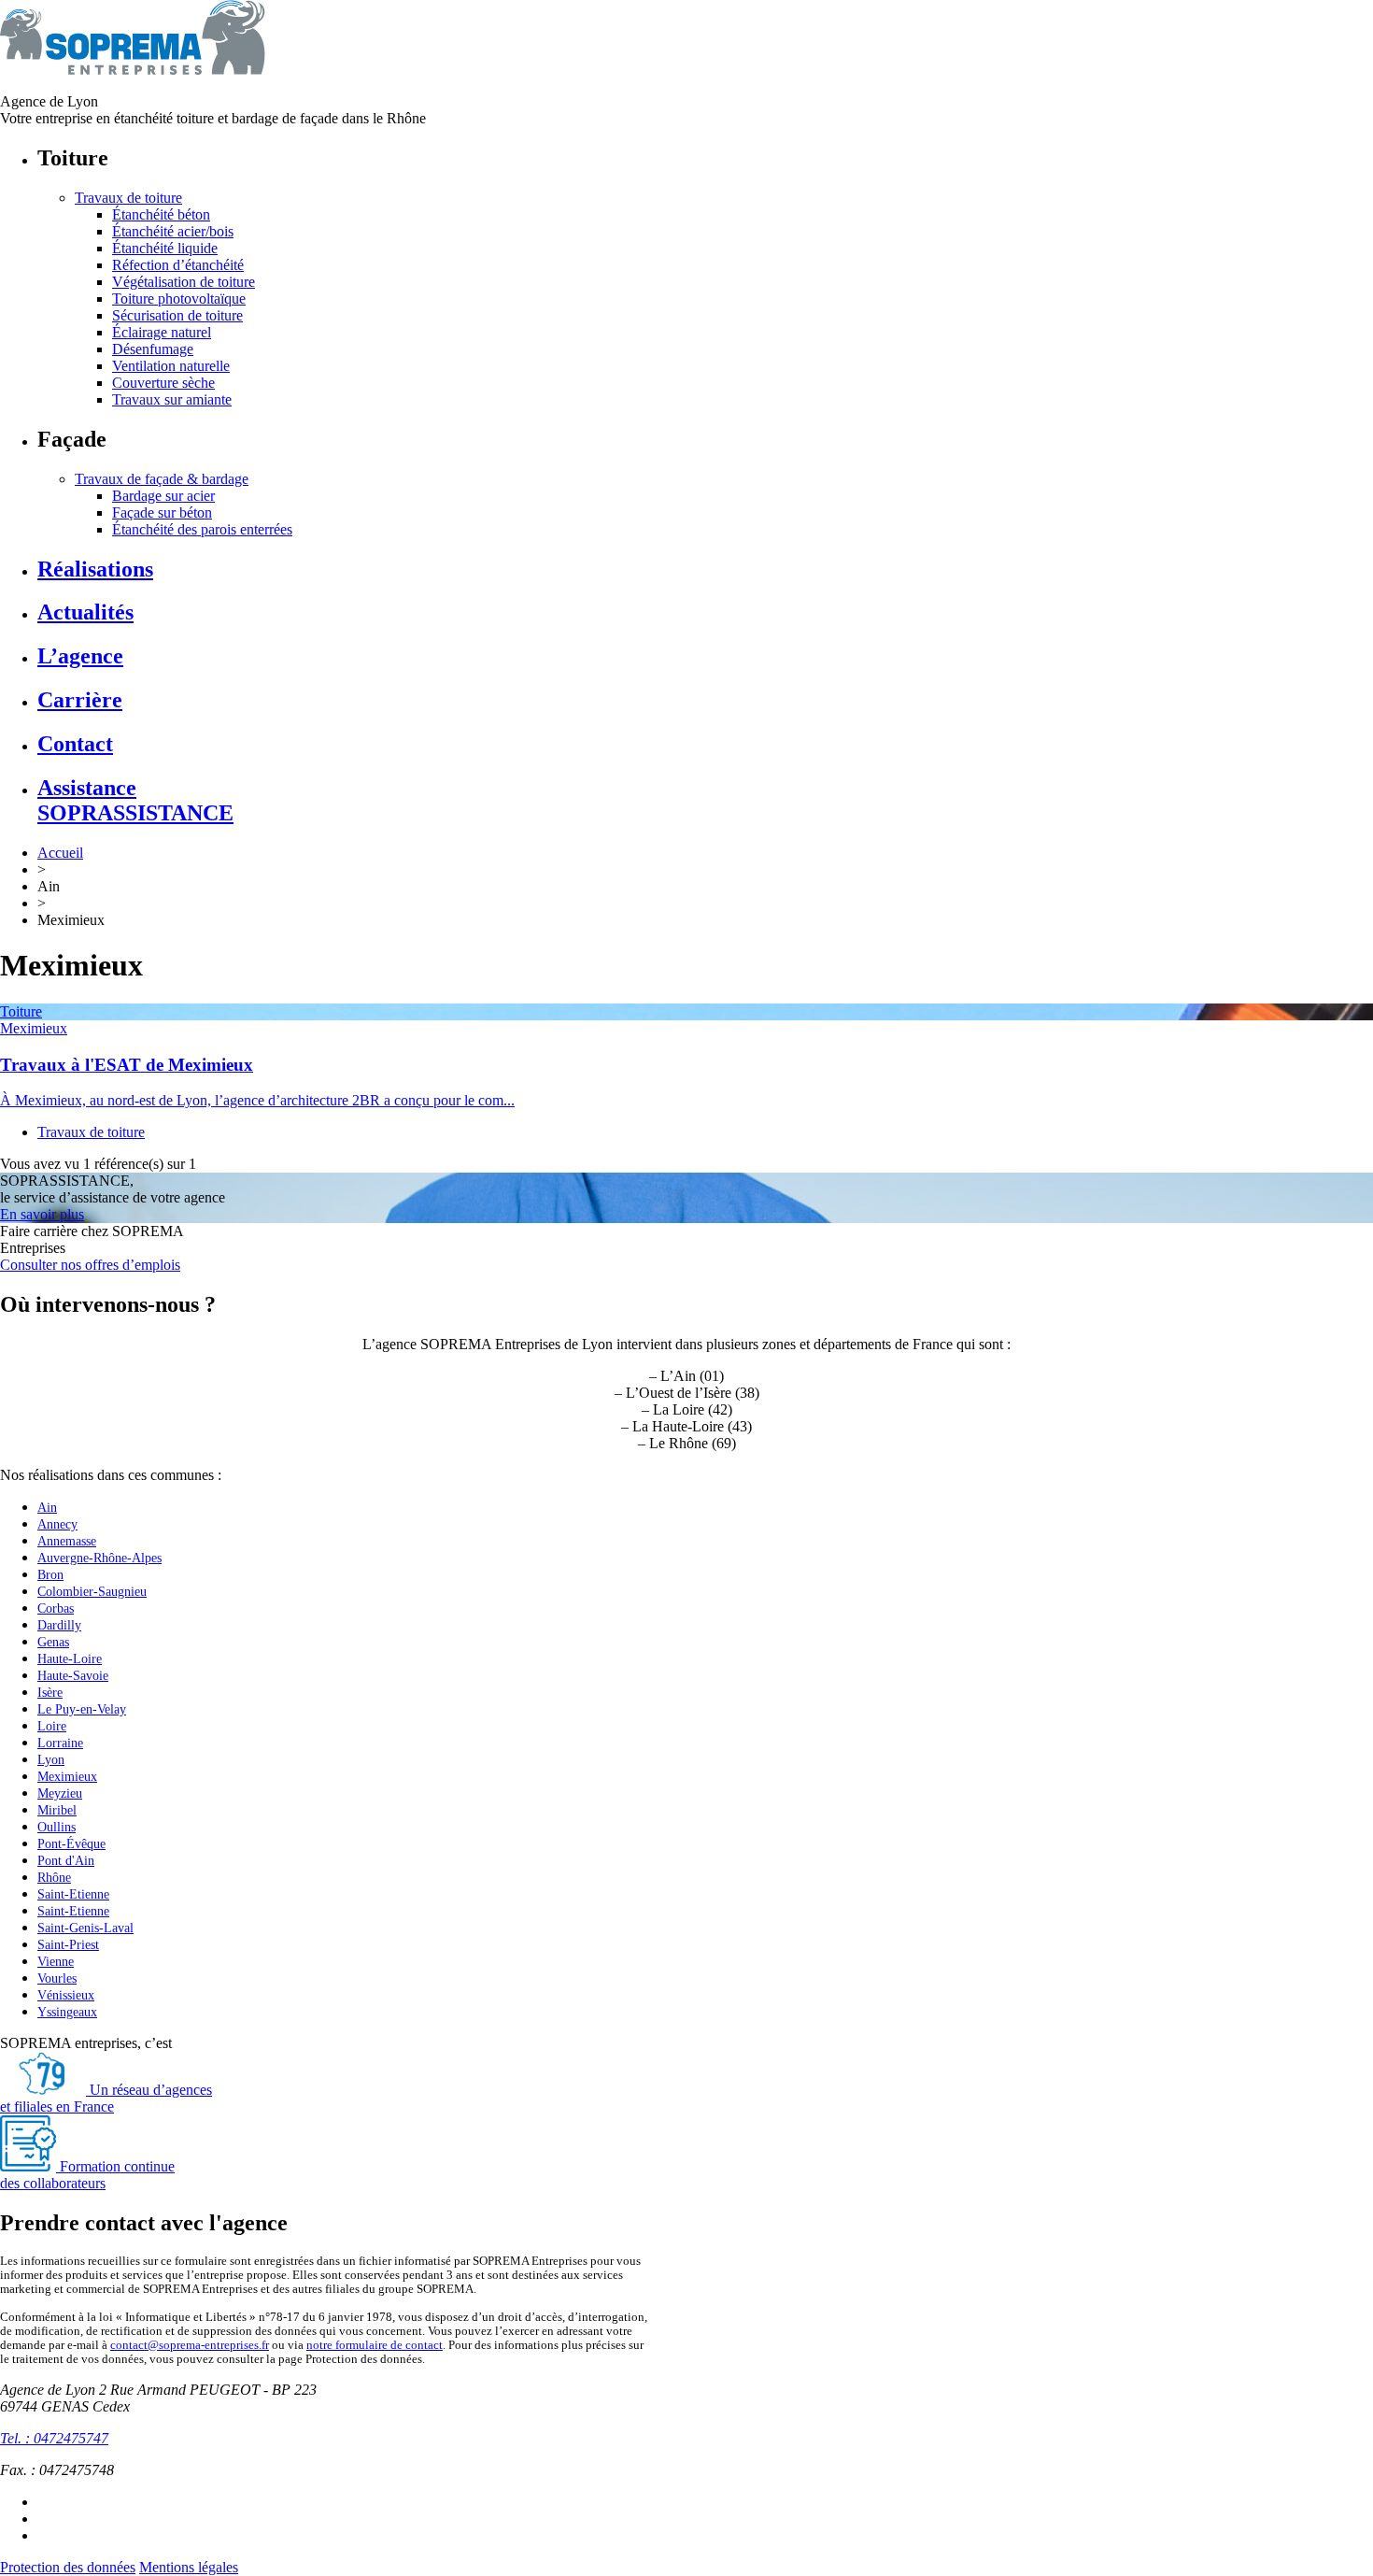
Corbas (56, 1608)
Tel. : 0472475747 (54, 2438)
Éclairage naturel (162, 332)
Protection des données (68, 2567)
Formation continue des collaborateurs (87, 2175)
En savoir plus (42, 1214)
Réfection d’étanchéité (178, 265)
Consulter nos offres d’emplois (90, 1265)
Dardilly (59, 1625)
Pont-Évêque (71, 1844)
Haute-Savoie (73, 1676)
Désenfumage (153, 349)
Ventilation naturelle (171, 366)
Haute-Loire (70, 1659)
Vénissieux (66, 1995)
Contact (75, 744)
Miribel (57, 1810)
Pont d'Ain (66, 1861)
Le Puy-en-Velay (82, 1709)
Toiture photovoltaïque (179, 299)
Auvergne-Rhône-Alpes (99, 1558)
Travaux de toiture (128, 198)
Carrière (80, 700)
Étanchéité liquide (165, 248)
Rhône (54, 1878)
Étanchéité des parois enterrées (202, 529)
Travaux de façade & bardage (162, 479)
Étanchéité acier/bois (173, 231)
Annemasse (67, 1541)
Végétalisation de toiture (184, 282)
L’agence (80, 656)
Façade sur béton (162, 512)
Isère (50, 1693)
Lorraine (60, 1743)
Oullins (57, 1827)
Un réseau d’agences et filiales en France (106, 2098)
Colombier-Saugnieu (92, 1592)
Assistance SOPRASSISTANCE (135, 800)
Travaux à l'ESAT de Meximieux (127, 1065)
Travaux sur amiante (172, 399)
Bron (50, 1575)
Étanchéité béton (161, 214)
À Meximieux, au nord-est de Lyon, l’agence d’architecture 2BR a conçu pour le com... (257, 1100)
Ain (47, 1508)
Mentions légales (189, 2567)
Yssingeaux (67, 2012)
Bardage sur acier (163, 496)
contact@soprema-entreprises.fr (190, 2345)
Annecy (57, 1524)
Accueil (60, 853)
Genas (53, 1642)
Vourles (57, 1978)
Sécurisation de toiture (177, 315)
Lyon (51, 1760)
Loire (52, 1726)
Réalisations (95, 569)
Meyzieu (60, 1793)
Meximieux (34, 1028)
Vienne (56, 1962)
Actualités (85, 612)
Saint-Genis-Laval (85, 1928)
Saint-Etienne (73, 1894)
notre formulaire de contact (375, 2345)
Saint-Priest (68, 1945)
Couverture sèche (163, 383)
